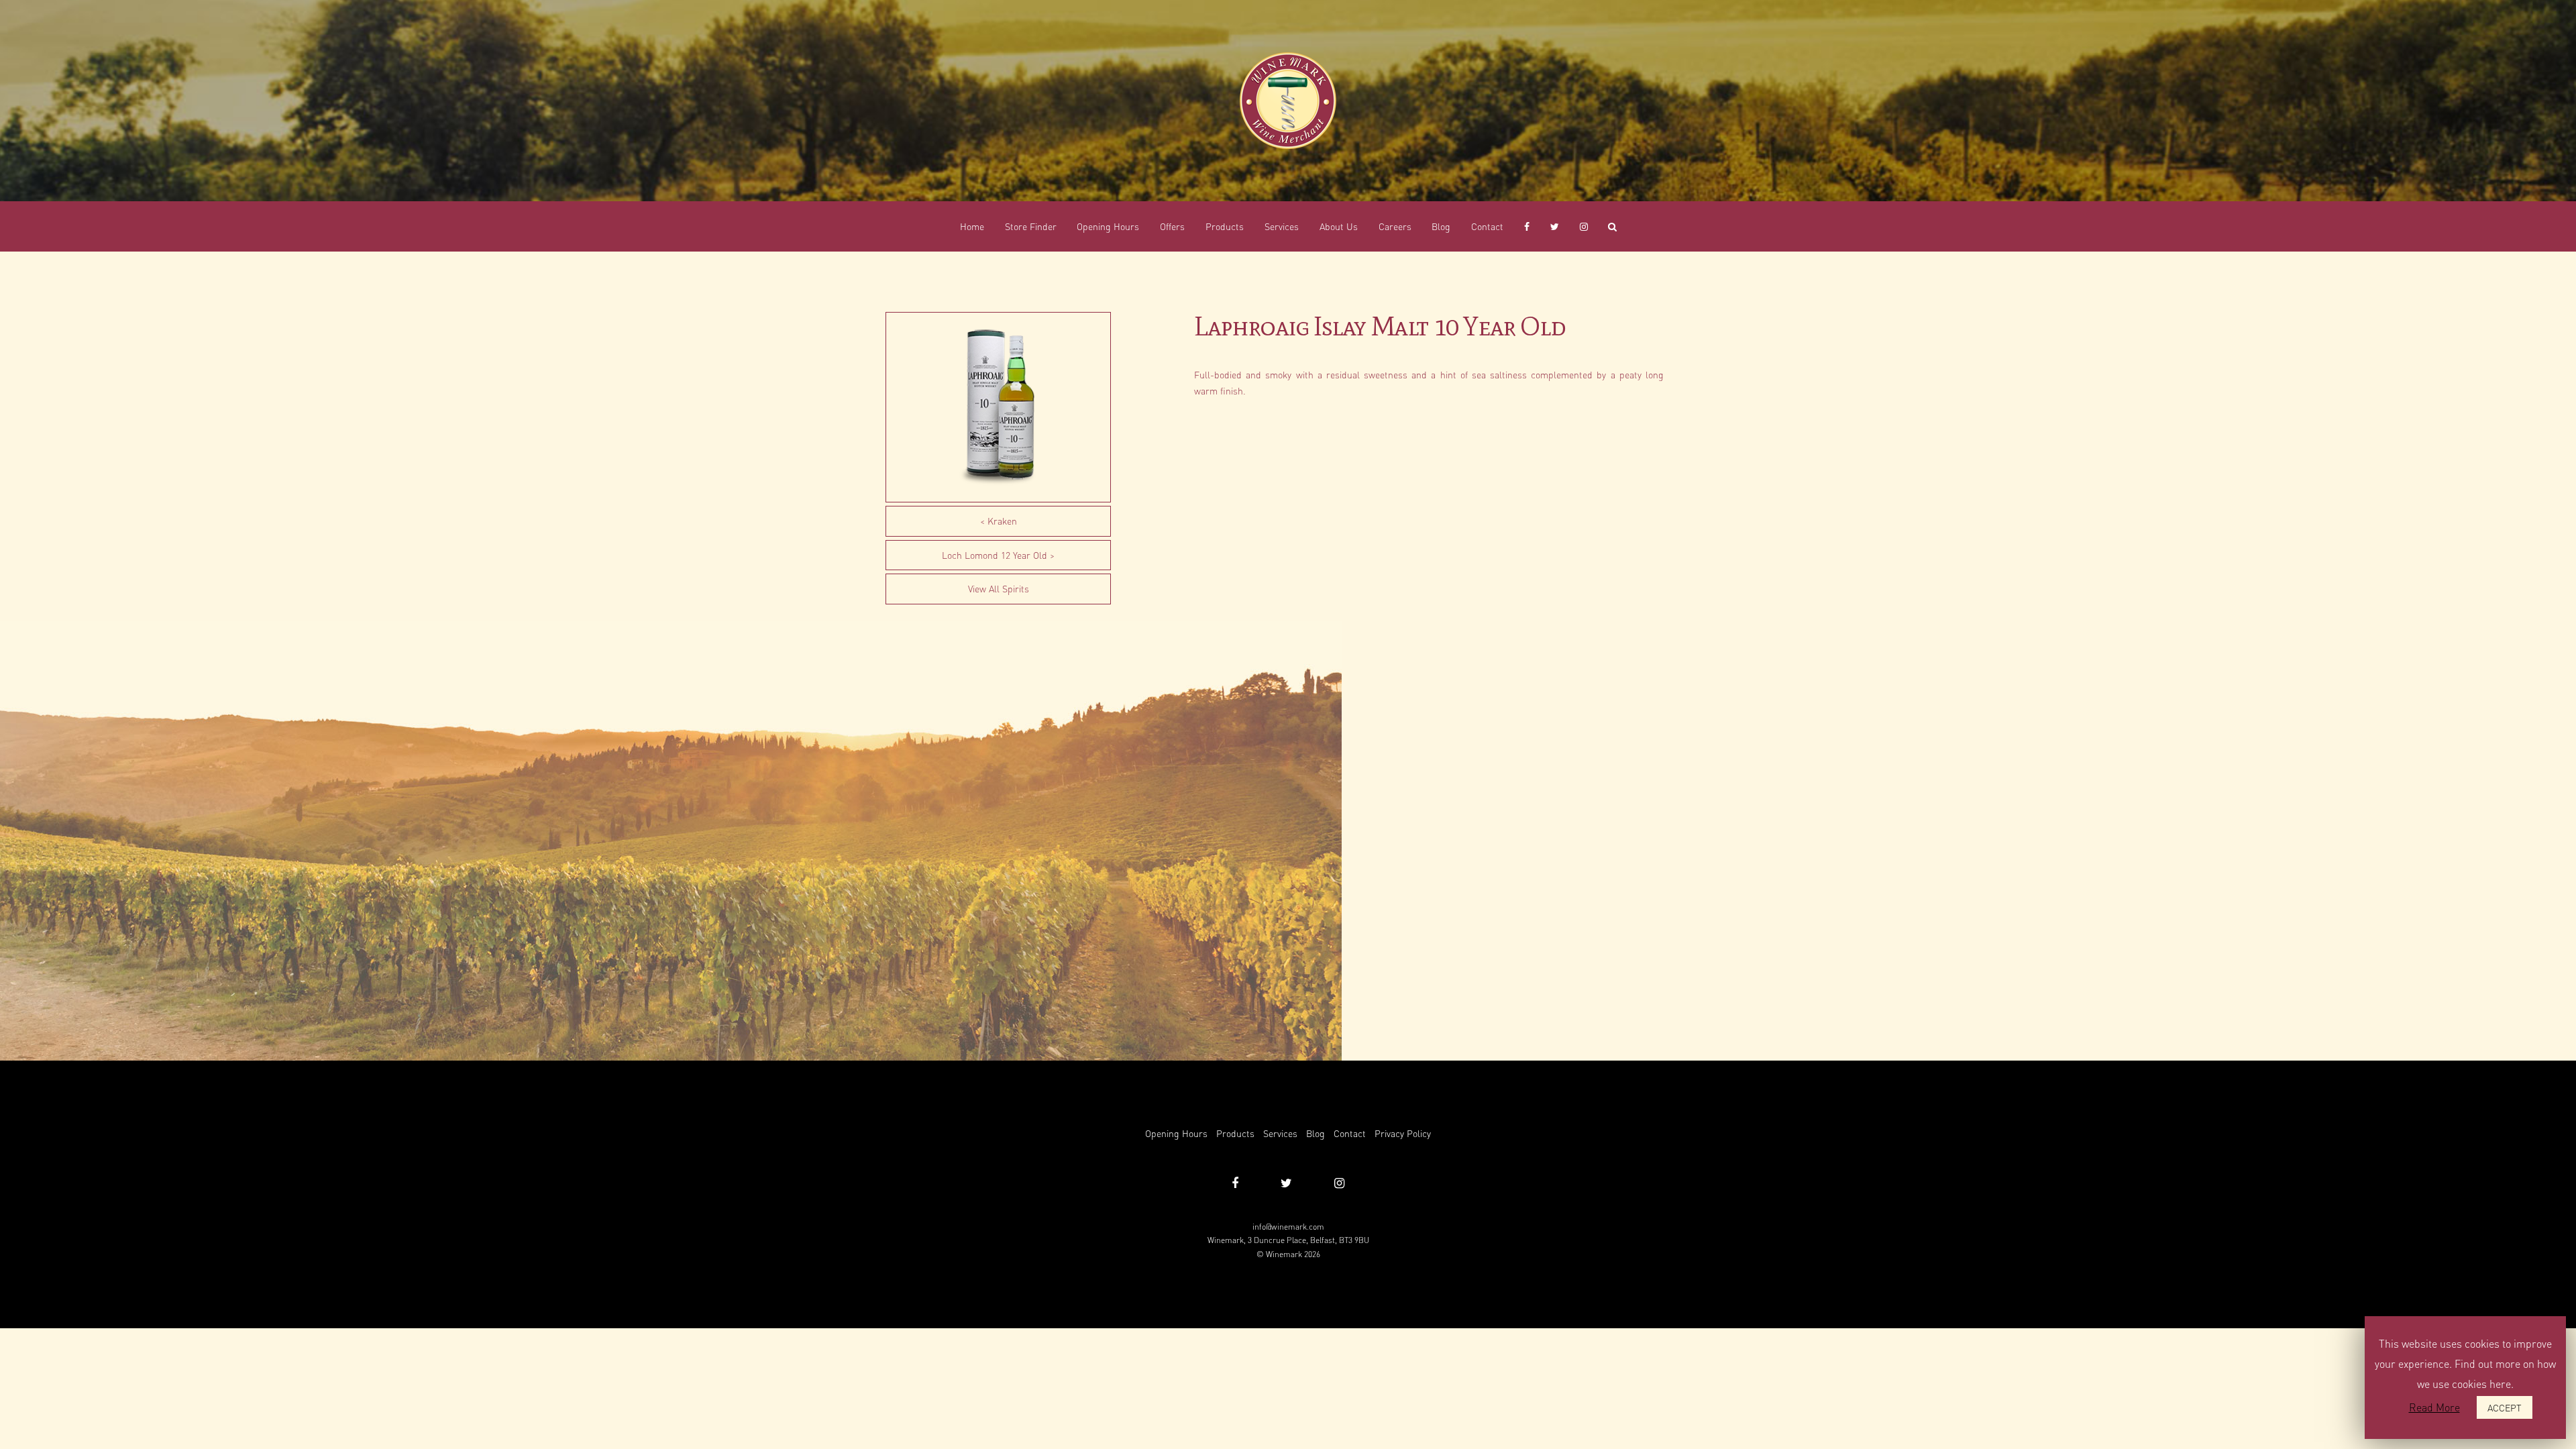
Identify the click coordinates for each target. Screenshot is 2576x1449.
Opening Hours (1176, 1133)
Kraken (1002, 521)
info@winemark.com (1288, 1227)
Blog (1316, 1133)
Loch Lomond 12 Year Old (995, 555)
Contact (1350, 1133)
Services (1280, 1133)
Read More (2434, 1407)
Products (1235, 1133)
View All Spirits (999, 588)
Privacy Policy (1403, 1133)
